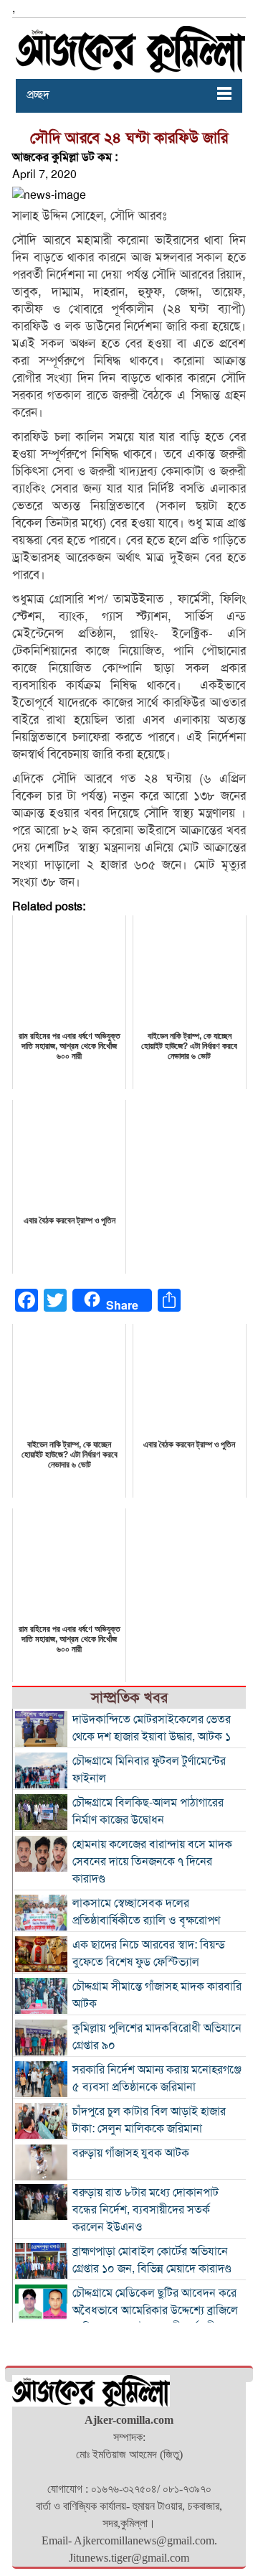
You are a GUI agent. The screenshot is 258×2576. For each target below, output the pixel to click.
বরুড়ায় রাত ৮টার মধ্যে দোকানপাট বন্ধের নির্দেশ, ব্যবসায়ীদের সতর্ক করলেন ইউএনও (145, 2210)
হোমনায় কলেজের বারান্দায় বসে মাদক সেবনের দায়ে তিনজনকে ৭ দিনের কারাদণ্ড (152, 1862)
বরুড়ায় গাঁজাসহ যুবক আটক (131, 2153)
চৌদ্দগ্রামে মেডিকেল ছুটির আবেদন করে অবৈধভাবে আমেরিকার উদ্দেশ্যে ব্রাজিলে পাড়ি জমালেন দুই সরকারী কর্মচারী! (155, 2310)
